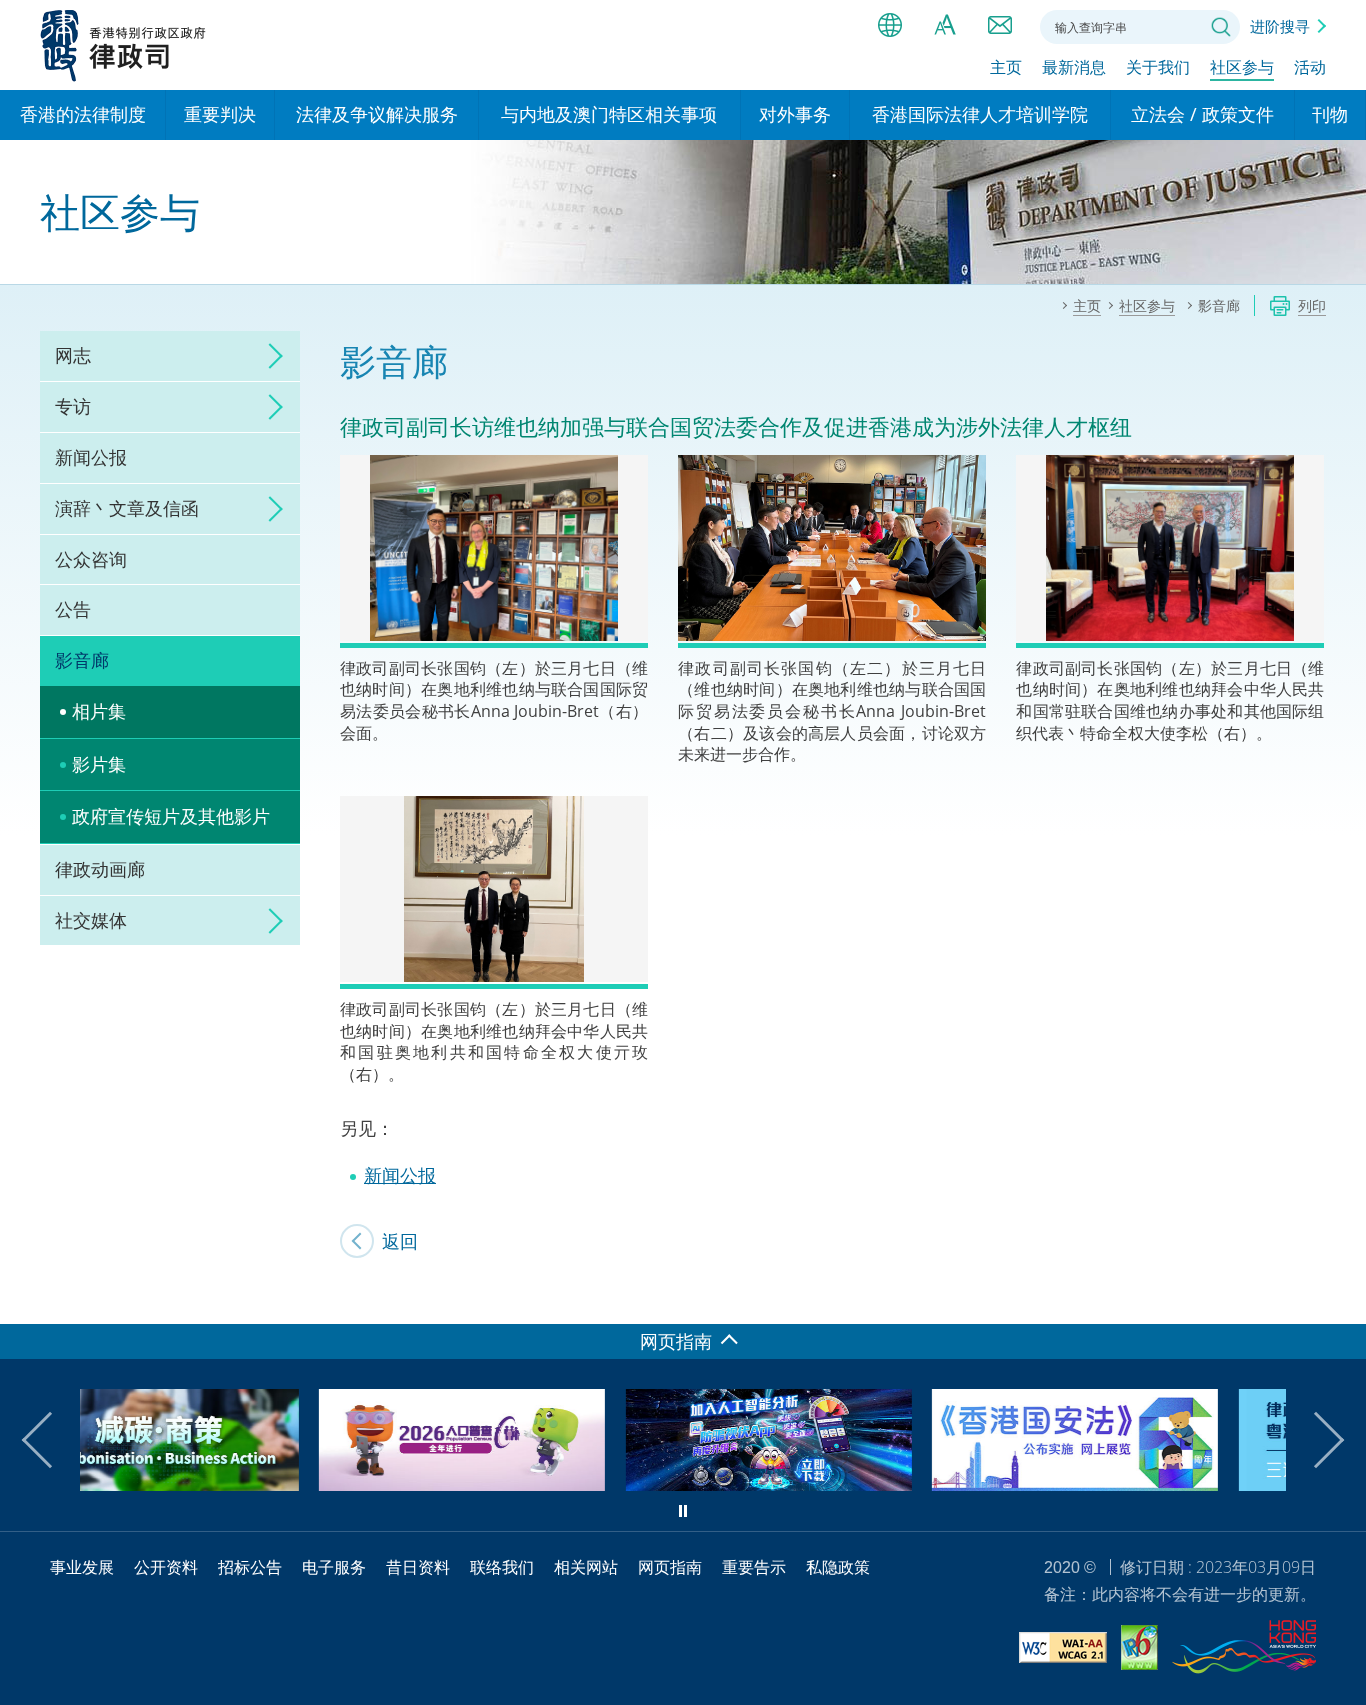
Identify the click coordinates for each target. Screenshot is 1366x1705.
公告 (73, 609)
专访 (73, 406)
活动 (1310, 67)
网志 (73, 355)
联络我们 (1000, 25)
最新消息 (1074, 67)
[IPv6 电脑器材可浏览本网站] (1139, 1650)
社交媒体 (91, 920)
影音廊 (82, 660)
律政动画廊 (100, 869)
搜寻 (1221, 27)
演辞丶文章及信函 (127, 508)
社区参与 (1242, 67)
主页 (1006, 67)
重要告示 (754, 1567)
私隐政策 (838, 1567)
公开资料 (166, 1567)
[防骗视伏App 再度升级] (534, 1484)
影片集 (99, 764)
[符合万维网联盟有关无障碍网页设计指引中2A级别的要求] (1063, 1650)
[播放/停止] (683, 1511)
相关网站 (586, 1567)
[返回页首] (1339, 1297)
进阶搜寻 (1280, 26)
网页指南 (670, 1567)
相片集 (99, 711)
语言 (890, 25)
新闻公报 (91, 457)
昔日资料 (418, 1567)
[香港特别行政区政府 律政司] (123, 45)
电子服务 (334, 1567)
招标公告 (250, 1567)
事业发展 (82, 1567)
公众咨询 (91, 559)
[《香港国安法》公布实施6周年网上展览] (840, 1484)
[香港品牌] (1244, 1650)
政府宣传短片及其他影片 (171, 816)
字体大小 (945, 25)
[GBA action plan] (1147, 1484)
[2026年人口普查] (227, 1484)
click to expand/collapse (270, 356)
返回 (400, 1241)
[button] (50, 1440)
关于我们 (1158, 67)
